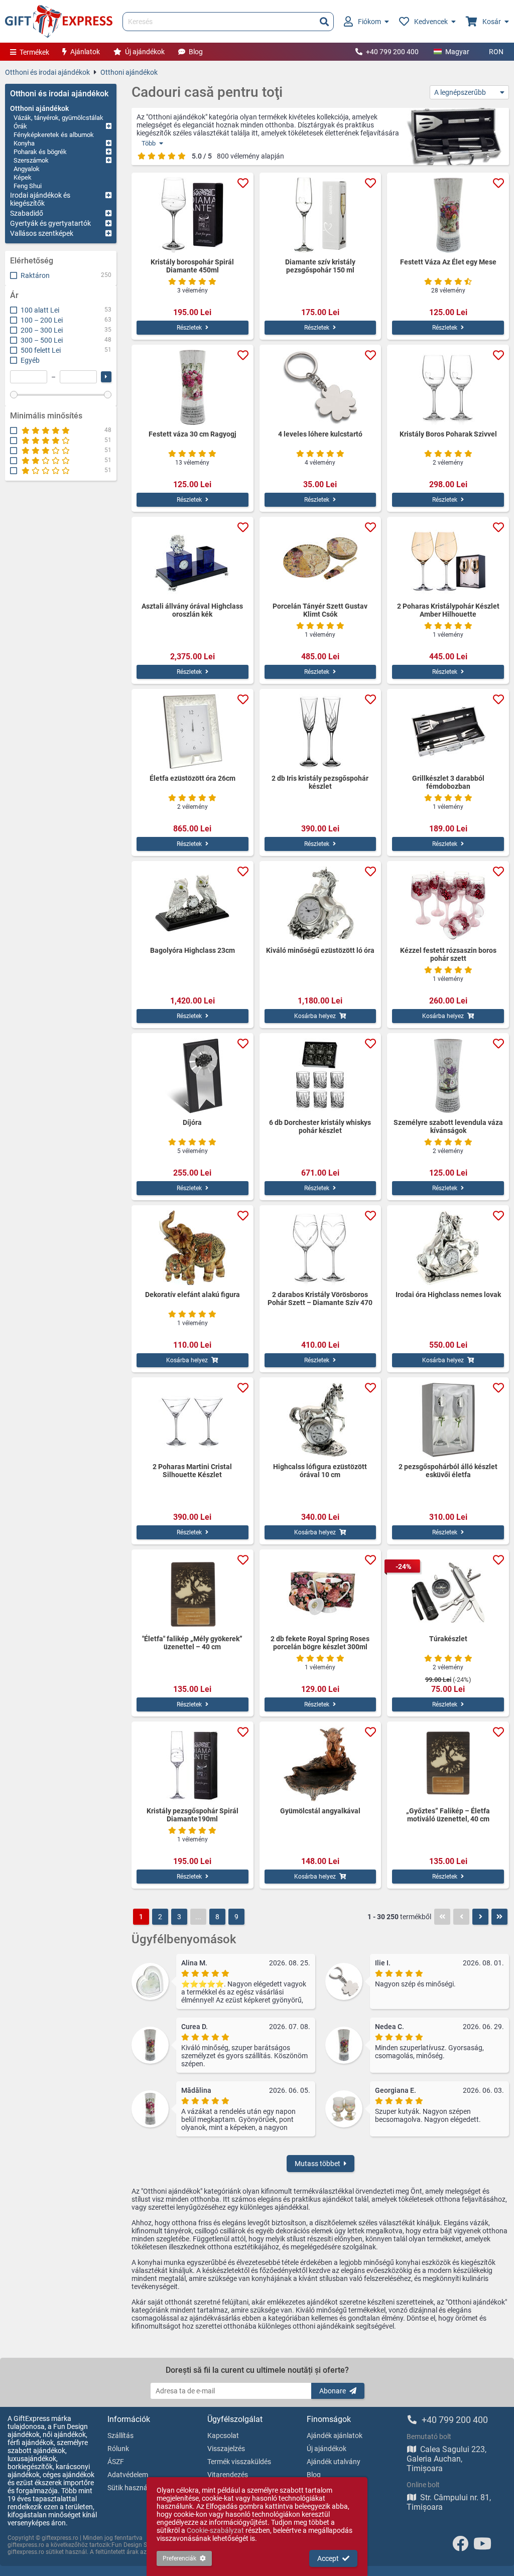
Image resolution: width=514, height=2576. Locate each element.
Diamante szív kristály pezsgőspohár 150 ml (320, 266)
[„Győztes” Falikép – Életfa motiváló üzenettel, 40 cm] (448, 1764)
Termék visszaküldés (239, 2462)
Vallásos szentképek (42, 233)
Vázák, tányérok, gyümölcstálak (58, 118)
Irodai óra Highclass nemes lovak (448, 1295)
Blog (196, 52)
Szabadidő (27, 213)
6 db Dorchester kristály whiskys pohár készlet (320, 1126)
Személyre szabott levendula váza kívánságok (448, 1126)
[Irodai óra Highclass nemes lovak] (448, 1248)
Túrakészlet (448, 1639)
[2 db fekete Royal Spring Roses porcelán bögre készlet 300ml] (320, 1592)
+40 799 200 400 (392, 52)
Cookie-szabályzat (215, 2530)
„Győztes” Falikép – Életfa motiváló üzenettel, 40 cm (448, 1815)
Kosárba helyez (315, 1016)
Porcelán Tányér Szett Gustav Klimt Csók (320, 610)
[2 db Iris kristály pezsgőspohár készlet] (320, 732)
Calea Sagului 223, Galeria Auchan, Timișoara (446, 2459)
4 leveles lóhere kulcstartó (320, 434)
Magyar (457, 52)
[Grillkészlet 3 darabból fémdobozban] (448, 732)
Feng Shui (28, 186)
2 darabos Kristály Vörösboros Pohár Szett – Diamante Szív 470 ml (320, 1299)
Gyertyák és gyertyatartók (50, 223)
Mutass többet (317, 2164)
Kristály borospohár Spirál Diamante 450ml (192, 266)
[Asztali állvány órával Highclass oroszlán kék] (192, 559)
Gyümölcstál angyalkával (320, 1811)
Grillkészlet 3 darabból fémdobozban (448, 782)
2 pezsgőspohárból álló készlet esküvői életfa (448, 1471)
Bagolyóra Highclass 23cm (192, 950)
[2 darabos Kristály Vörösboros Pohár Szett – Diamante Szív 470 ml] (320, 1248)
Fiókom (369, 22)
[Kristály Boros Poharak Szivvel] (448, 387)
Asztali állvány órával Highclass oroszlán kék (192, 610)
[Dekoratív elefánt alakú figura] (192, 1248)
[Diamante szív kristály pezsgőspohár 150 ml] (320, 215)
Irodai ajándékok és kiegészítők (40, 199)
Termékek (34, 52)
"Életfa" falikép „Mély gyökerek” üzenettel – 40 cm (192, 1643)
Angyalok (27, 169)
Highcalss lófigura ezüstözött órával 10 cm (320, 1471)
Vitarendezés (228, 2475)
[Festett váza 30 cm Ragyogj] (192, 387)
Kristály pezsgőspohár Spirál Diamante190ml (192, 1815)
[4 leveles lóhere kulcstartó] (320, 387)
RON (496, 52)
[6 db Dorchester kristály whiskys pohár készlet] (320, 1076)
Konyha (24, 143)
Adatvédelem (128, 2475)
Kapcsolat (223, 2436)
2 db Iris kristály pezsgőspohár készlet (320, 782)
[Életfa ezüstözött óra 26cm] (192, 732)
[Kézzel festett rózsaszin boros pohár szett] (448, 904)
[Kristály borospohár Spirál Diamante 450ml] (192, 215)
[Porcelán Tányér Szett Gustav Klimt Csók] (320, 559)
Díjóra (192, 1122)
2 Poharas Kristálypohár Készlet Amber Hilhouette (448, 610)
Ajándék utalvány (334, 2462)
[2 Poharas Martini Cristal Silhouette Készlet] (192, 1420)
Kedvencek (431, 22)
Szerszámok (31, 160)
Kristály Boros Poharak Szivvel (448, 434)
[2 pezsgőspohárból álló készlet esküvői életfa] (448, 1420)
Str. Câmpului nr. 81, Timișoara (449, 2502)
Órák (20, 126)
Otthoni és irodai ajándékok (47, 72)
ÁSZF (116, 2462)
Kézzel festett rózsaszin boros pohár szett (448, 954)
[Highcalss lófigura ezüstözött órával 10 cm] (320, 1420)
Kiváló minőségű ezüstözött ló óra (320, 950)
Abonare (333, 2391)
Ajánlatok (85, 52)
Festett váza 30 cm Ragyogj (192, 434)
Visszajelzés (226, 2449)
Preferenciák (179, 2558)
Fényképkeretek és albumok (54, 135)
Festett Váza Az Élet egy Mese (448, 262)
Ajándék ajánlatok (335, 2436)
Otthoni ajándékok (129, 72)
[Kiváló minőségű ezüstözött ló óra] (320, 904)
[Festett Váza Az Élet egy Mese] (448, 215)
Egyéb (30, 360)
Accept (328, 2558)
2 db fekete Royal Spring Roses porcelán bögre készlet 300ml (320, 1643)
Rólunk (118, 2449)
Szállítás (120, 2436)
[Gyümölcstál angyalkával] (320, 1764)
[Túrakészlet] (448, 1592)
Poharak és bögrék (40, 152)
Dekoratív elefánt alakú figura (192, 1295)
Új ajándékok (145, 52)
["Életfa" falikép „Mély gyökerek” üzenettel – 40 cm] (192, 1592)
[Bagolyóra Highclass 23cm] (192, 904)
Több (149, 143)
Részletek (189, 328)
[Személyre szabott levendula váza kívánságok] (448, 1076)
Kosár (492, 22)
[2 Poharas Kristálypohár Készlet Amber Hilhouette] (448, 559)
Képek (23, 177)
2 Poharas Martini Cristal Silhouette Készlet (192, 1471)
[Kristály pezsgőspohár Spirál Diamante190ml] (192, 1764)
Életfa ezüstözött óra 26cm (192, 778)
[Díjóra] (192, 1076)
